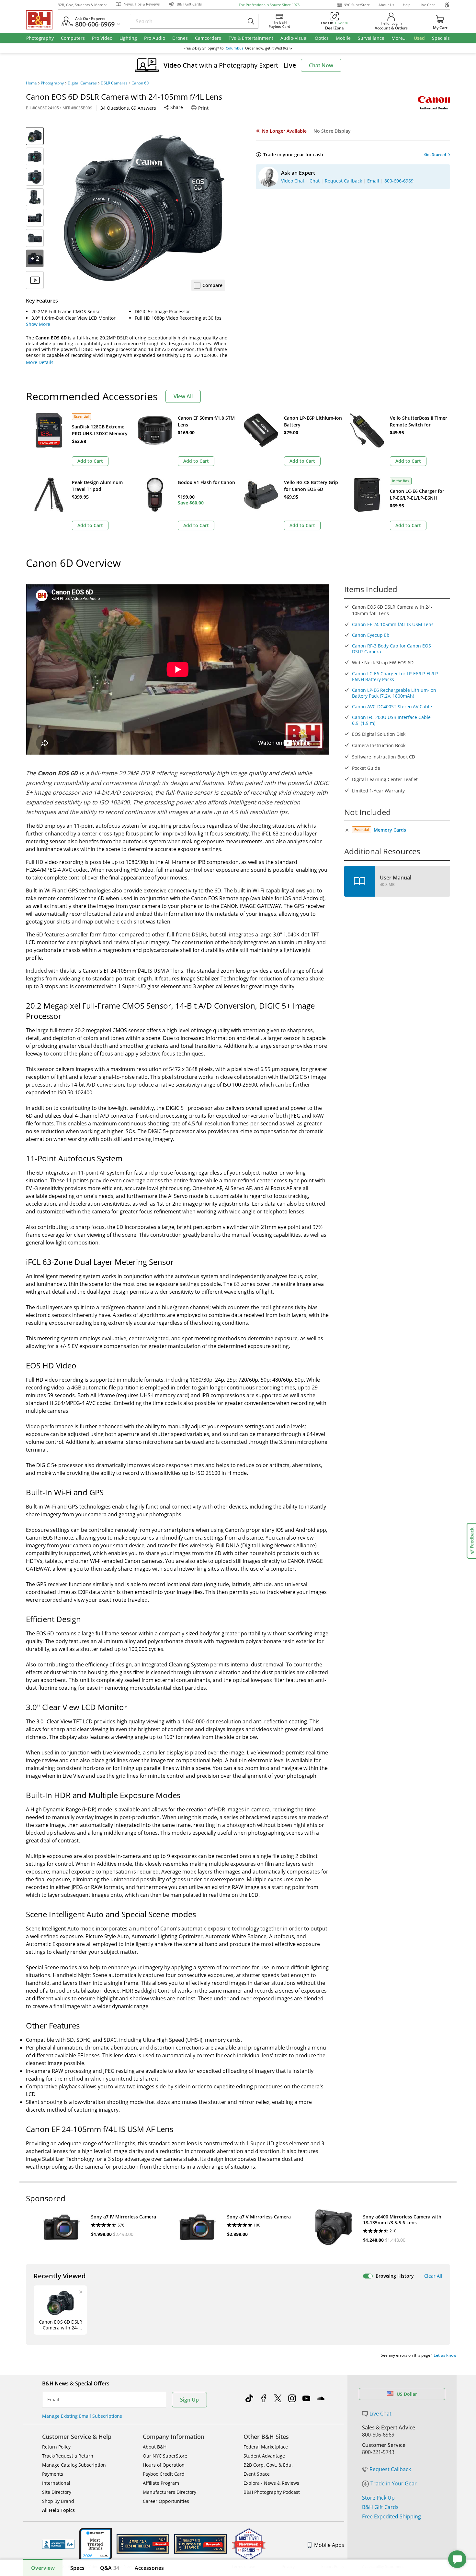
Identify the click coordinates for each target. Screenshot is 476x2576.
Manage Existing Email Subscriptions (82, 2416)
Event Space (257, 2474)
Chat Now (321, 65)
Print (203, 108)
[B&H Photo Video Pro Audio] (42, 20)
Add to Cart (90, 461)
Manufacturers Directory (170, 2492)
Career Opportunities (166, 2501)
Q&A (110, 2568)
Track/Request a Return (68, 2456)
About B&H (155, 2447)
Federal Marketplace (266, 2447)
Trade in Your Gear (394, 2483)
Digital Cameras (82, 83)
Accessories (149, 2568)
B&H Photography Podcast (272, 2492)
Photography (52, 83)
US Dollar (407, 2394)
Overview (43, 2568)
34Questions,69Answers (128, 108)
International (56, 2483)
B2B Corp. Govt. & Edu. (268, 2465)
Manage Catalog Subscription (74, 2465)
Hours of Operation (164, 2465)
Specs (77, 2568)
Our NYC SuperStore (165, 2456)
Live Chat (427, 5)
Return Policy (56, 2447)
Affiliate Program (161, 2483)
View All (183, 396)
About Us (386, 5)
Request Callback (390, 2469)
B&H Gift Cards (380, 2507)
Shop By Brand (58, 2501)
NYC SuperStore (357, 5)
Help (407, 5)
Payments (53, 2474)
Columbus (234, 48)
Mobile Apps (329, 2545)
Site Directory (57, 2492)
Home (31, 83)
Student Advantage (264, 2456)
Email (53, 2400)
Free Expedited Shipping (391, 2516)
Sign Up (189, 2400)
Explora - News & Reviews (271, 2483)
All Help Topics (58, 2510)
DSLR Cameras (114, 83)
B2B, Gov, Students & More (80, 5)
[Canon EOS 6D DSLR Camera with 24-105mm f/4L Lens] (144, 208)
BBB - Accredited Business (58, 2544)
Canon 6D (140, 83)
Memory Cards (390, 830)
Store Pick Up (378, 2498)
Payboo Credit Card (164, 2474)
